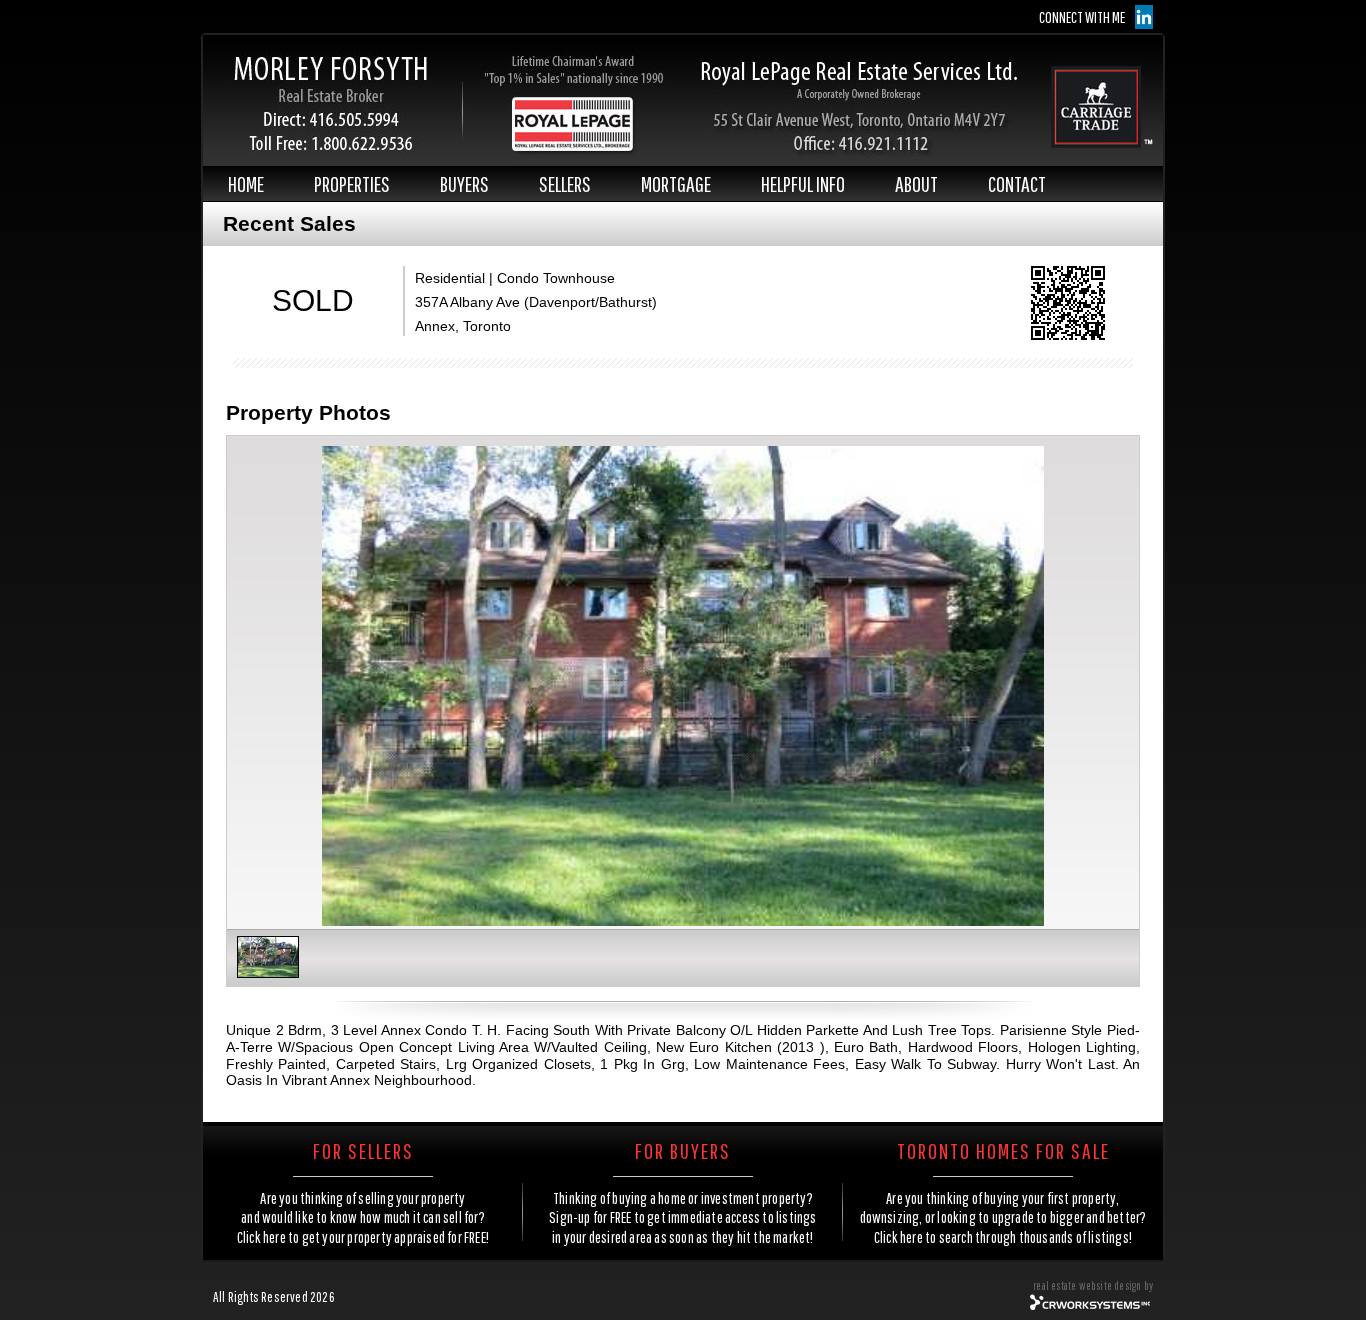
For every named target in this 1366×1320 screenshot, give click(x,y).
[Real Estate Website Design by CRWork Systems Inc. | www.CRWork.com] (1090, 1307)
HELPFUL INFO (803, 183)
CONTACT (1017, 183)
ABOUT (916, 183)
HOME (246, 183)
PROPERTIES (352, 183)
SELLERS (565, 183)
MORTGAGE (676, 183)
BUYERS (464, 183)
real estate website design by (1093, 1285)
